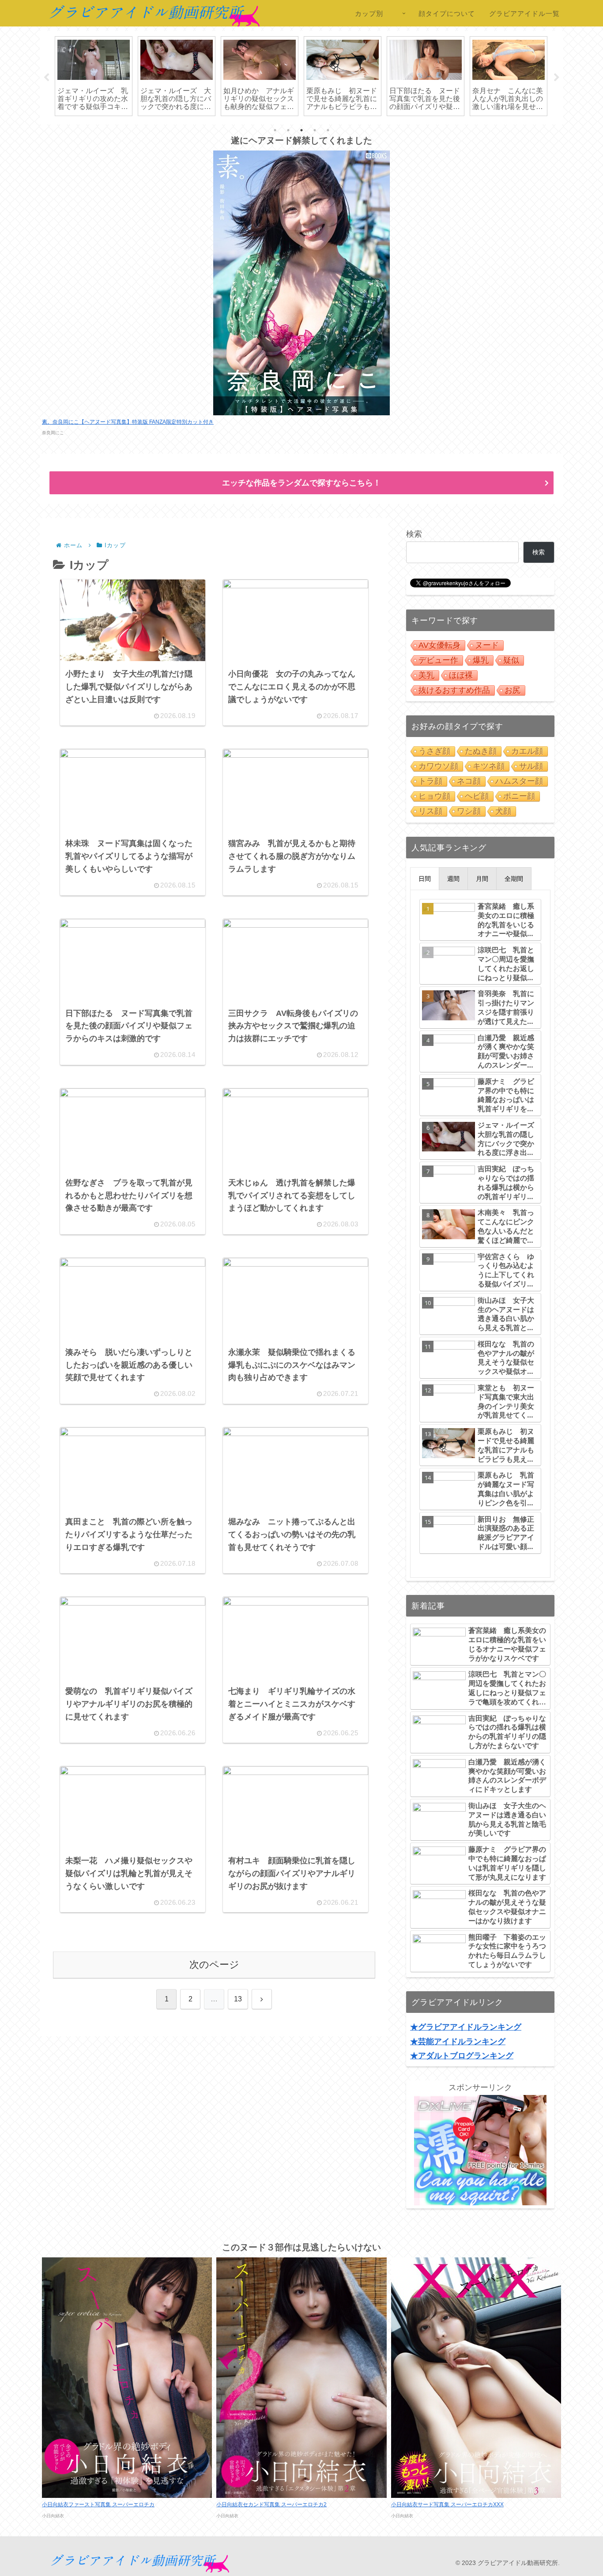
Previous (46, 78)
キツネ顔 (489, 766)
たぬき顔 (481, 751)
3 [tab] (301, 130)
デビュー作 (438, 660)
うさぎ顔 (434, 751)
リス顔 (430, 811)
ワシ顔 (469, 811)
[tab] (425, 879)
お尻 (513, 690)
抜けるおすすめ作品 (454, 690)
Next (557, 78)
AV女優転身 (439, 645)
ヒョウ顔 (434, 796)
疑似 (511, 660)
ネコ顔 (469, 781)
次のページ (214, 1965)
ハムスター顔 (519, 781)
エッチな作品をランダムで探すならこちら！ (301, 483)
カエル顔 (527, 751)
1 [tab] (275, 130)
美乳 (426, 675)
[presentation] (425, 879)
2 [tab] (288, 130)
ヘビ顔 (477, 796)
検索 (414, 534)
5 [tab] (328, 130)
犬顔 (503, 811)
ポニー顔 (519, 796)
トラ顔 (430, 781)
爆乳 (481, 660)
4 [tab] (315, 130)
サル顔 (531, 766)
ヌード (487, 645)
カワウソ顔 (438, 766)
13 (238, 1999)
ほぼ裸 (461, 675)
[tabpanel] (94, 76)
